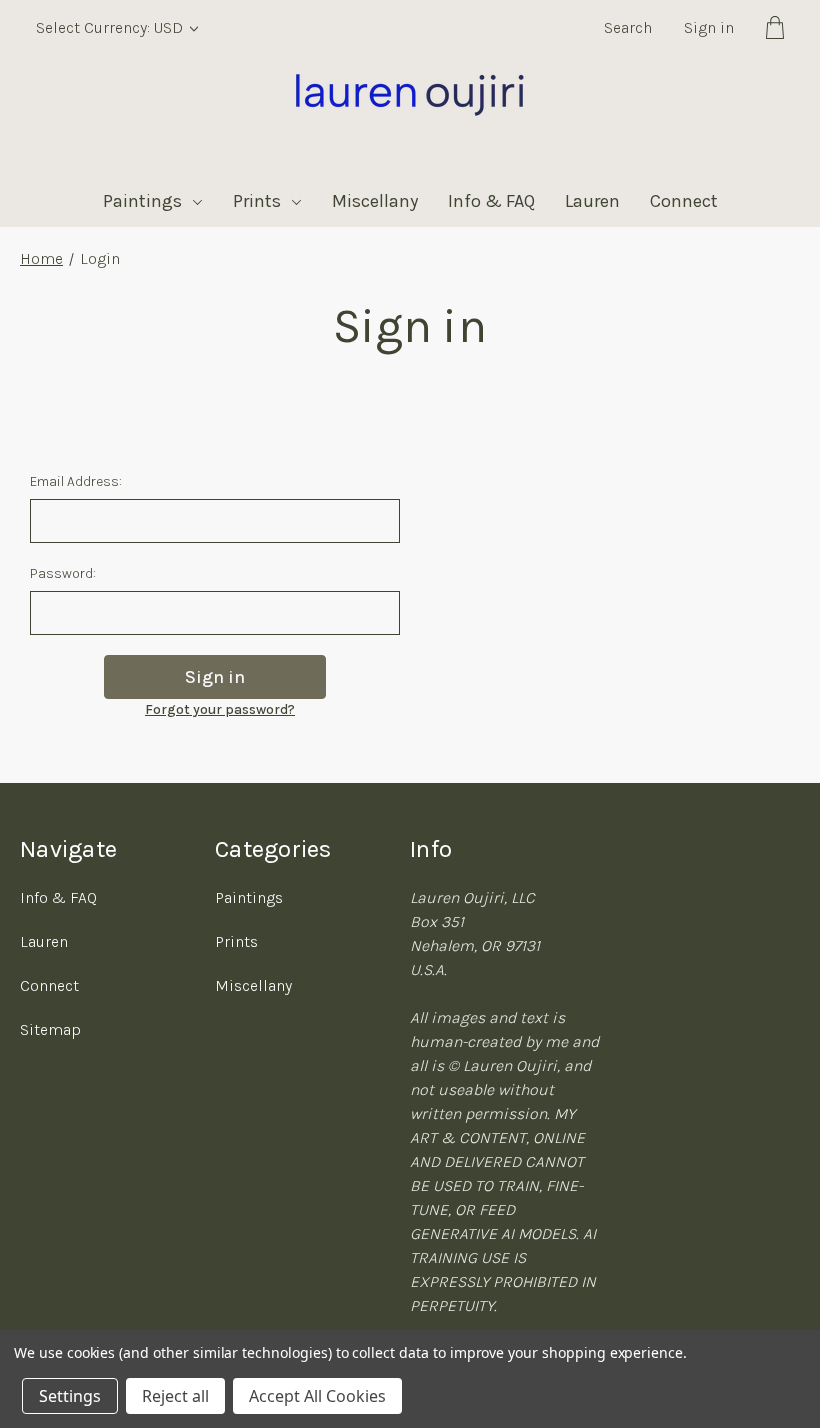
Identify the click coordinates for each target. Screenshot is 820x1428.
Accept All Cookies (317, 1396)
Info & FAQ (491, 201)
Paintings (142, 201)
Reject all (175, 1396)
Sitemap (50, 1029)
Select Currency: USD (111, 27)
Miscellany (375, 201)
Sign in (709, 27)
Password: (63, 573)
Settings (70, 1396)
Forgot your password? (220, 709)
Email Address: (76, 481)
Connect (684, 201)
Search (628, 27)
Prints (257, 201)
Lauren (592, 201)
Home (41, 258)
